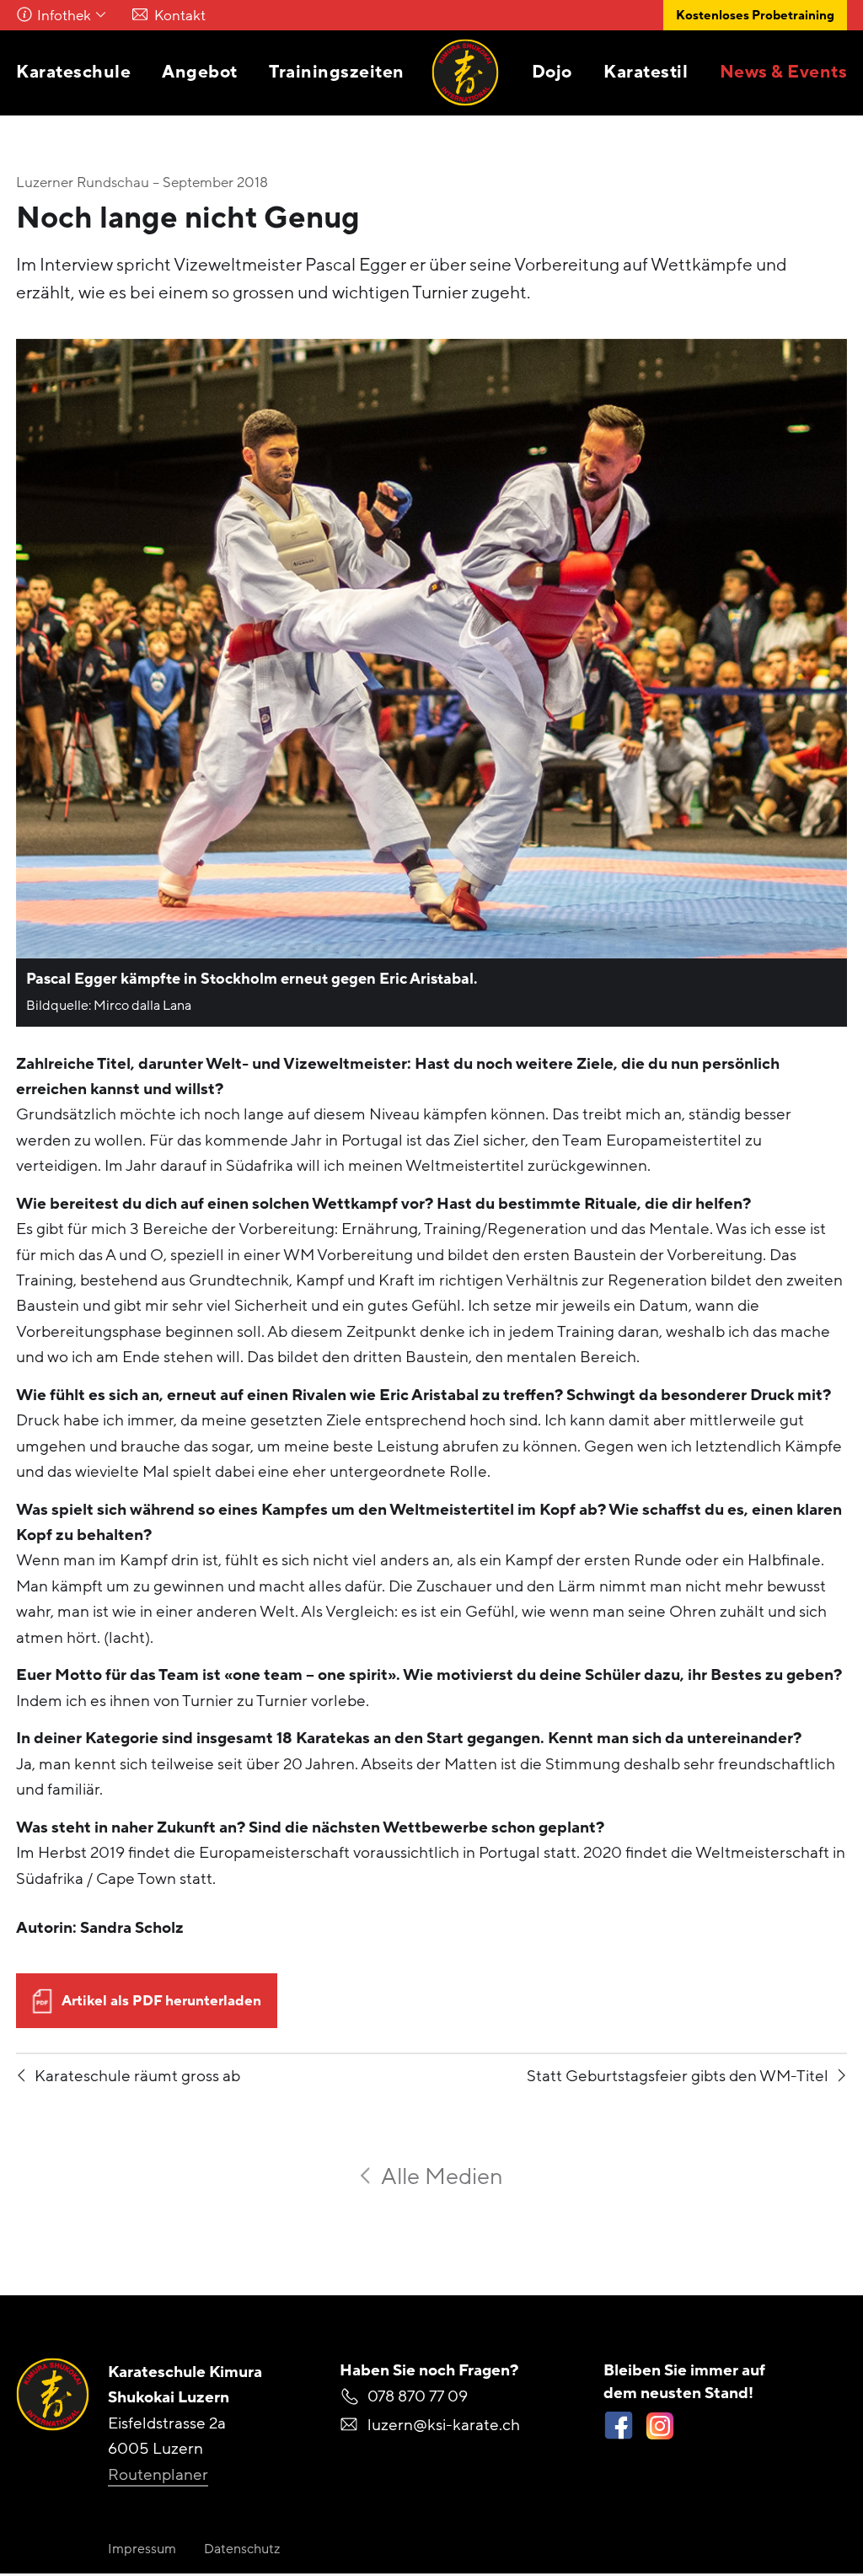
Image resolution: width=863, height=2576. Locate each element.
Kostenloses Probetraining (755, 15)
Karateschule (73, 72)
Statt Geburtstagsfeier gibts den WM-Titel (678, 2077)
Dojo (552, 72)
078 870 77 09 (418, 2396)
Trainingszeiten (337, 72)
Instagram (659, 2425)
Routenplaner (158, 2475)
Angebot (200, 72)
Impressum (142, 2549)
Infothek (64, 16)
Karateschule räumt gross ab (137, 2077)
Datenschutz (242, 2549)
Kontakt (180, 16)
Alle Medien (442, 2177)
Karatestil (646, 72)
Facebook (618, 2425)
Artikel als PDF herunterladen (161, 2001)
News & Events (784, 72)
